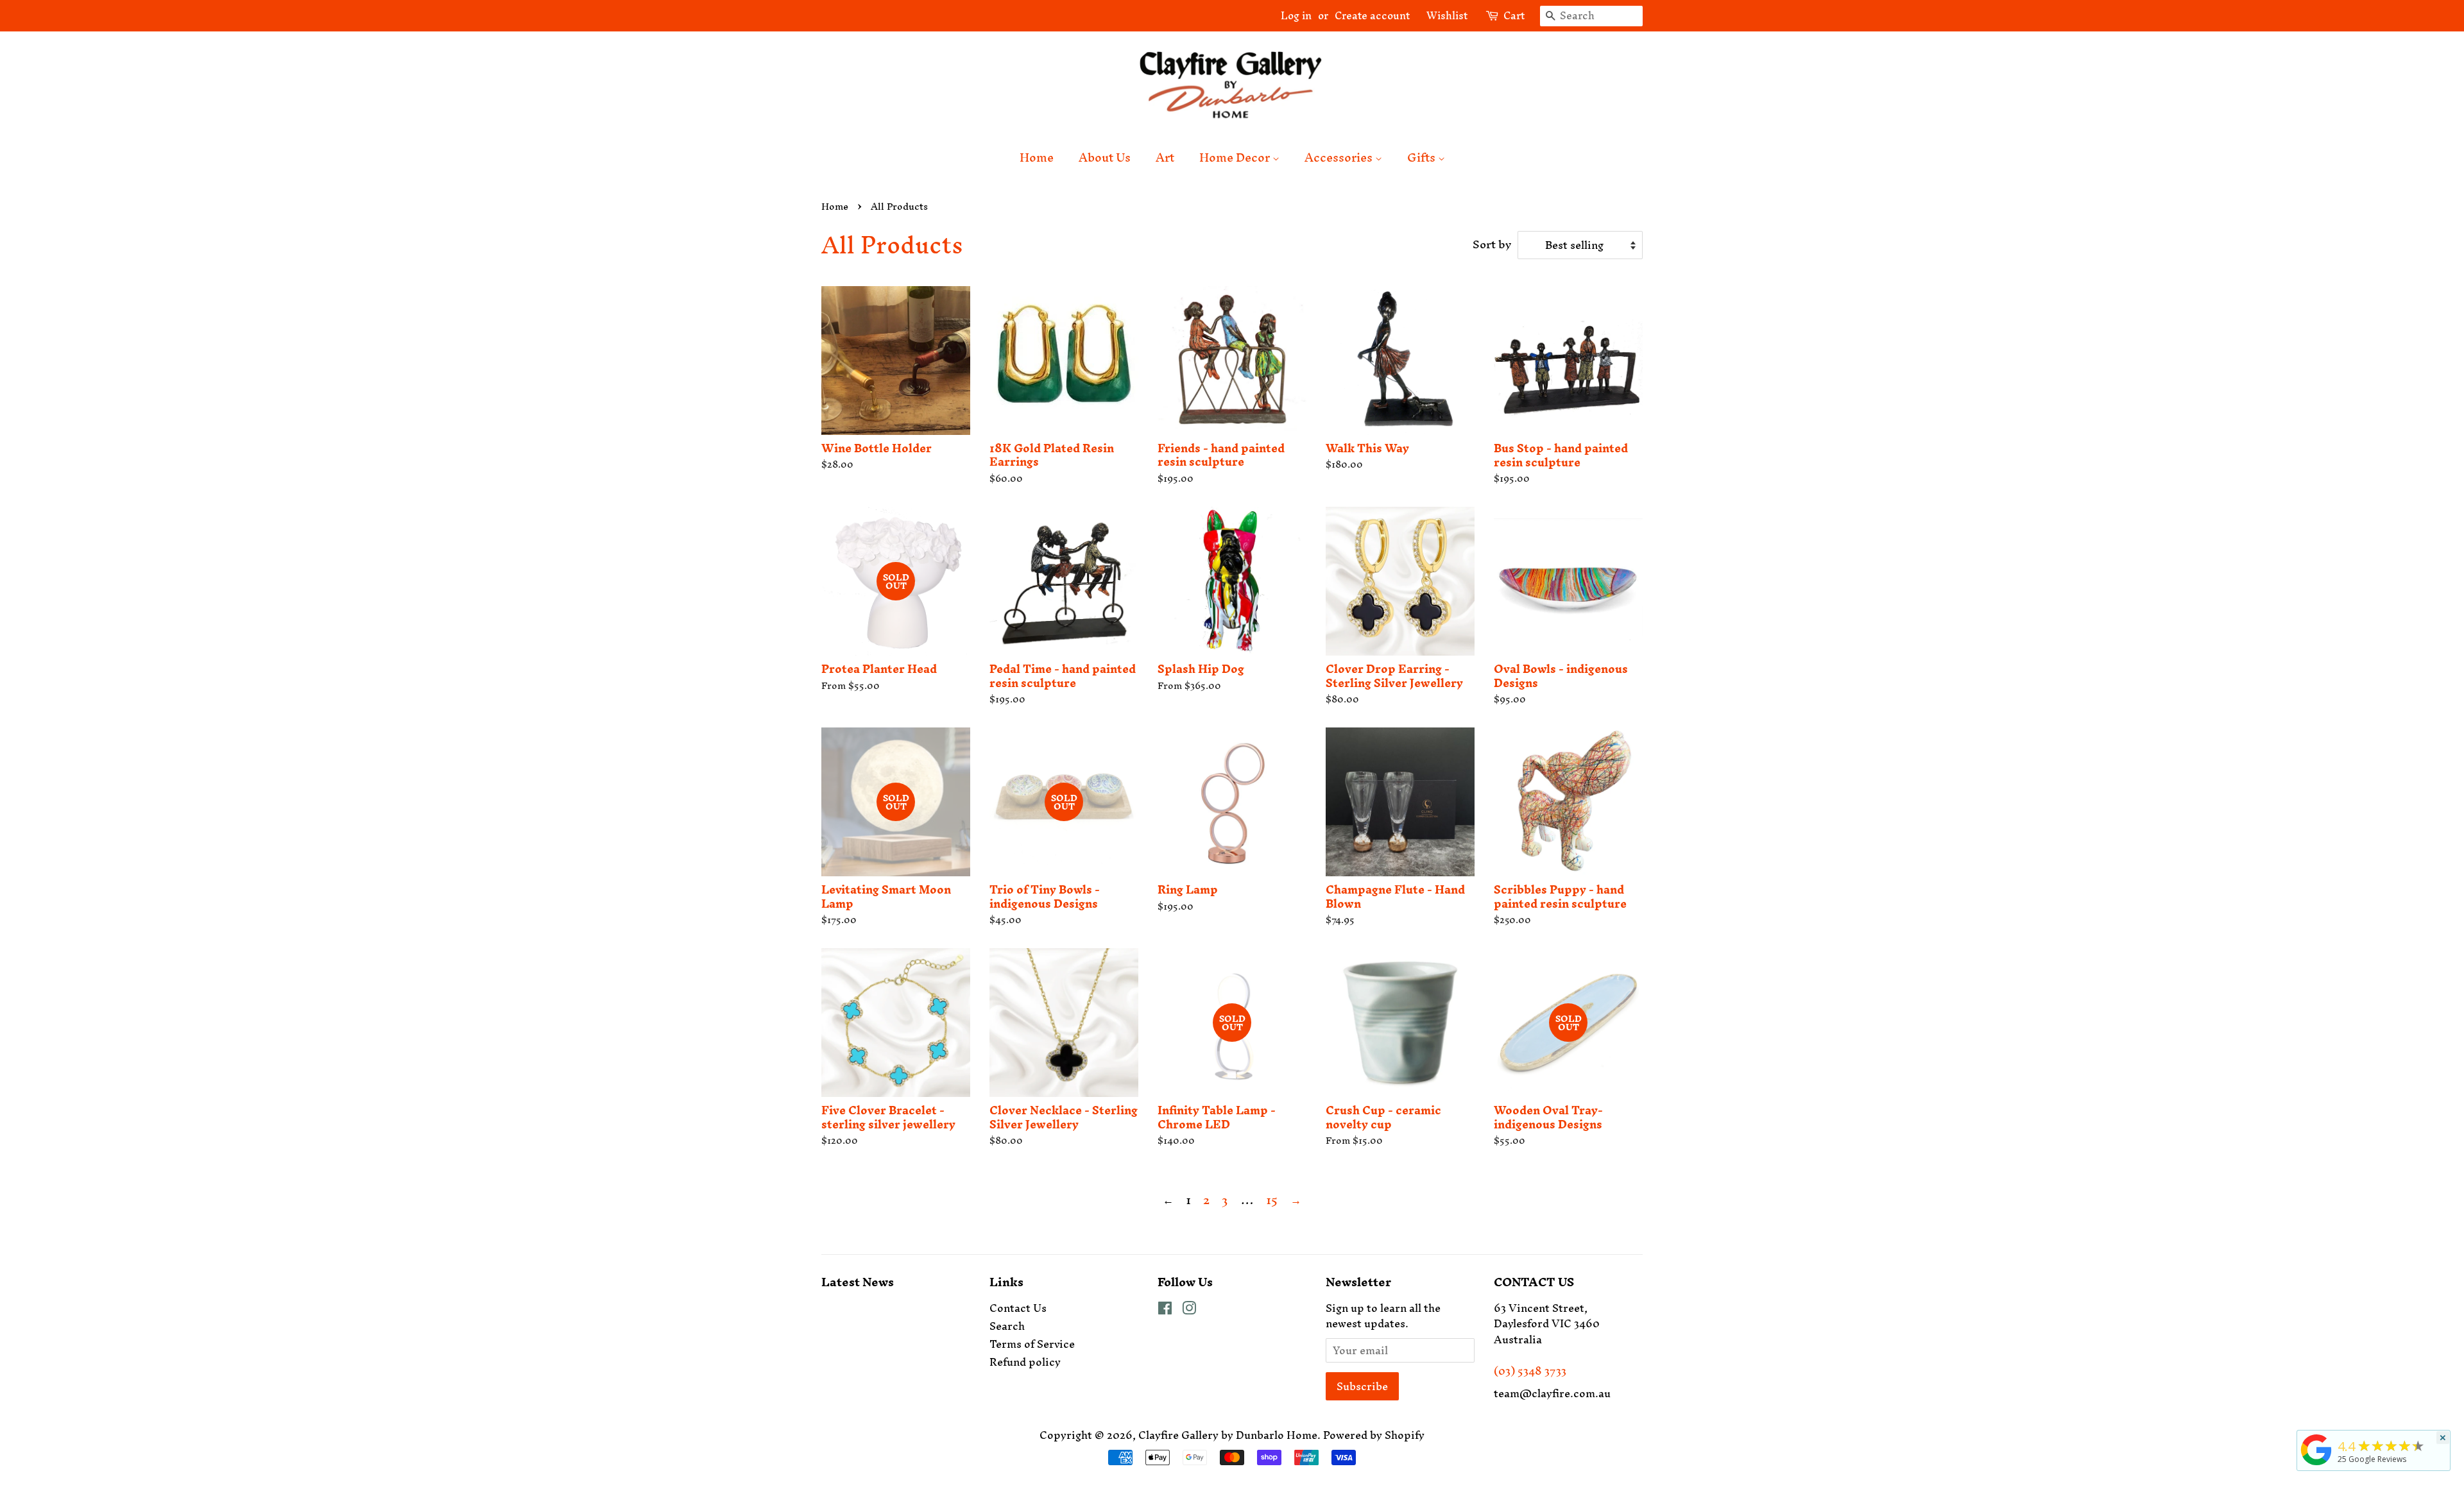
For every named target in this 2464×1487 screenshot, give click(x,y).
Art (1165, 157)
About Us (1105, 157)
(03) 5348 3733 (1530, 1371)
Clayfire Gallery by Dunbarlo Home (1228, 1435)
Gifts (1423, 157)
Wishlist (1442, 15)
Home (1037, 157)
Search (1007, 1326)
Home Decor (1236, 157)
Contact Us (1018, 1308)
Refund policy (1025, 1362)
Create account (1372, 15)
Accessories (1340, 157)
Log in (1296, 15)
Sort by (1492, 244)
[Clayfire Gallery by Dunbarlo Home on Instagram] (1189, 1310)
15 (1272, 1200)
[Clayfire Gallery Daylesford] (2316, 1465)
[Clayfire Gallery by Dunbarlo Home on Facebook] (1165, 1310)
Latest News (858, 1282)
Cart (1514, 16)
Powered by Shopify (1374, 1435)
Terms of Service (1032, 1344)
